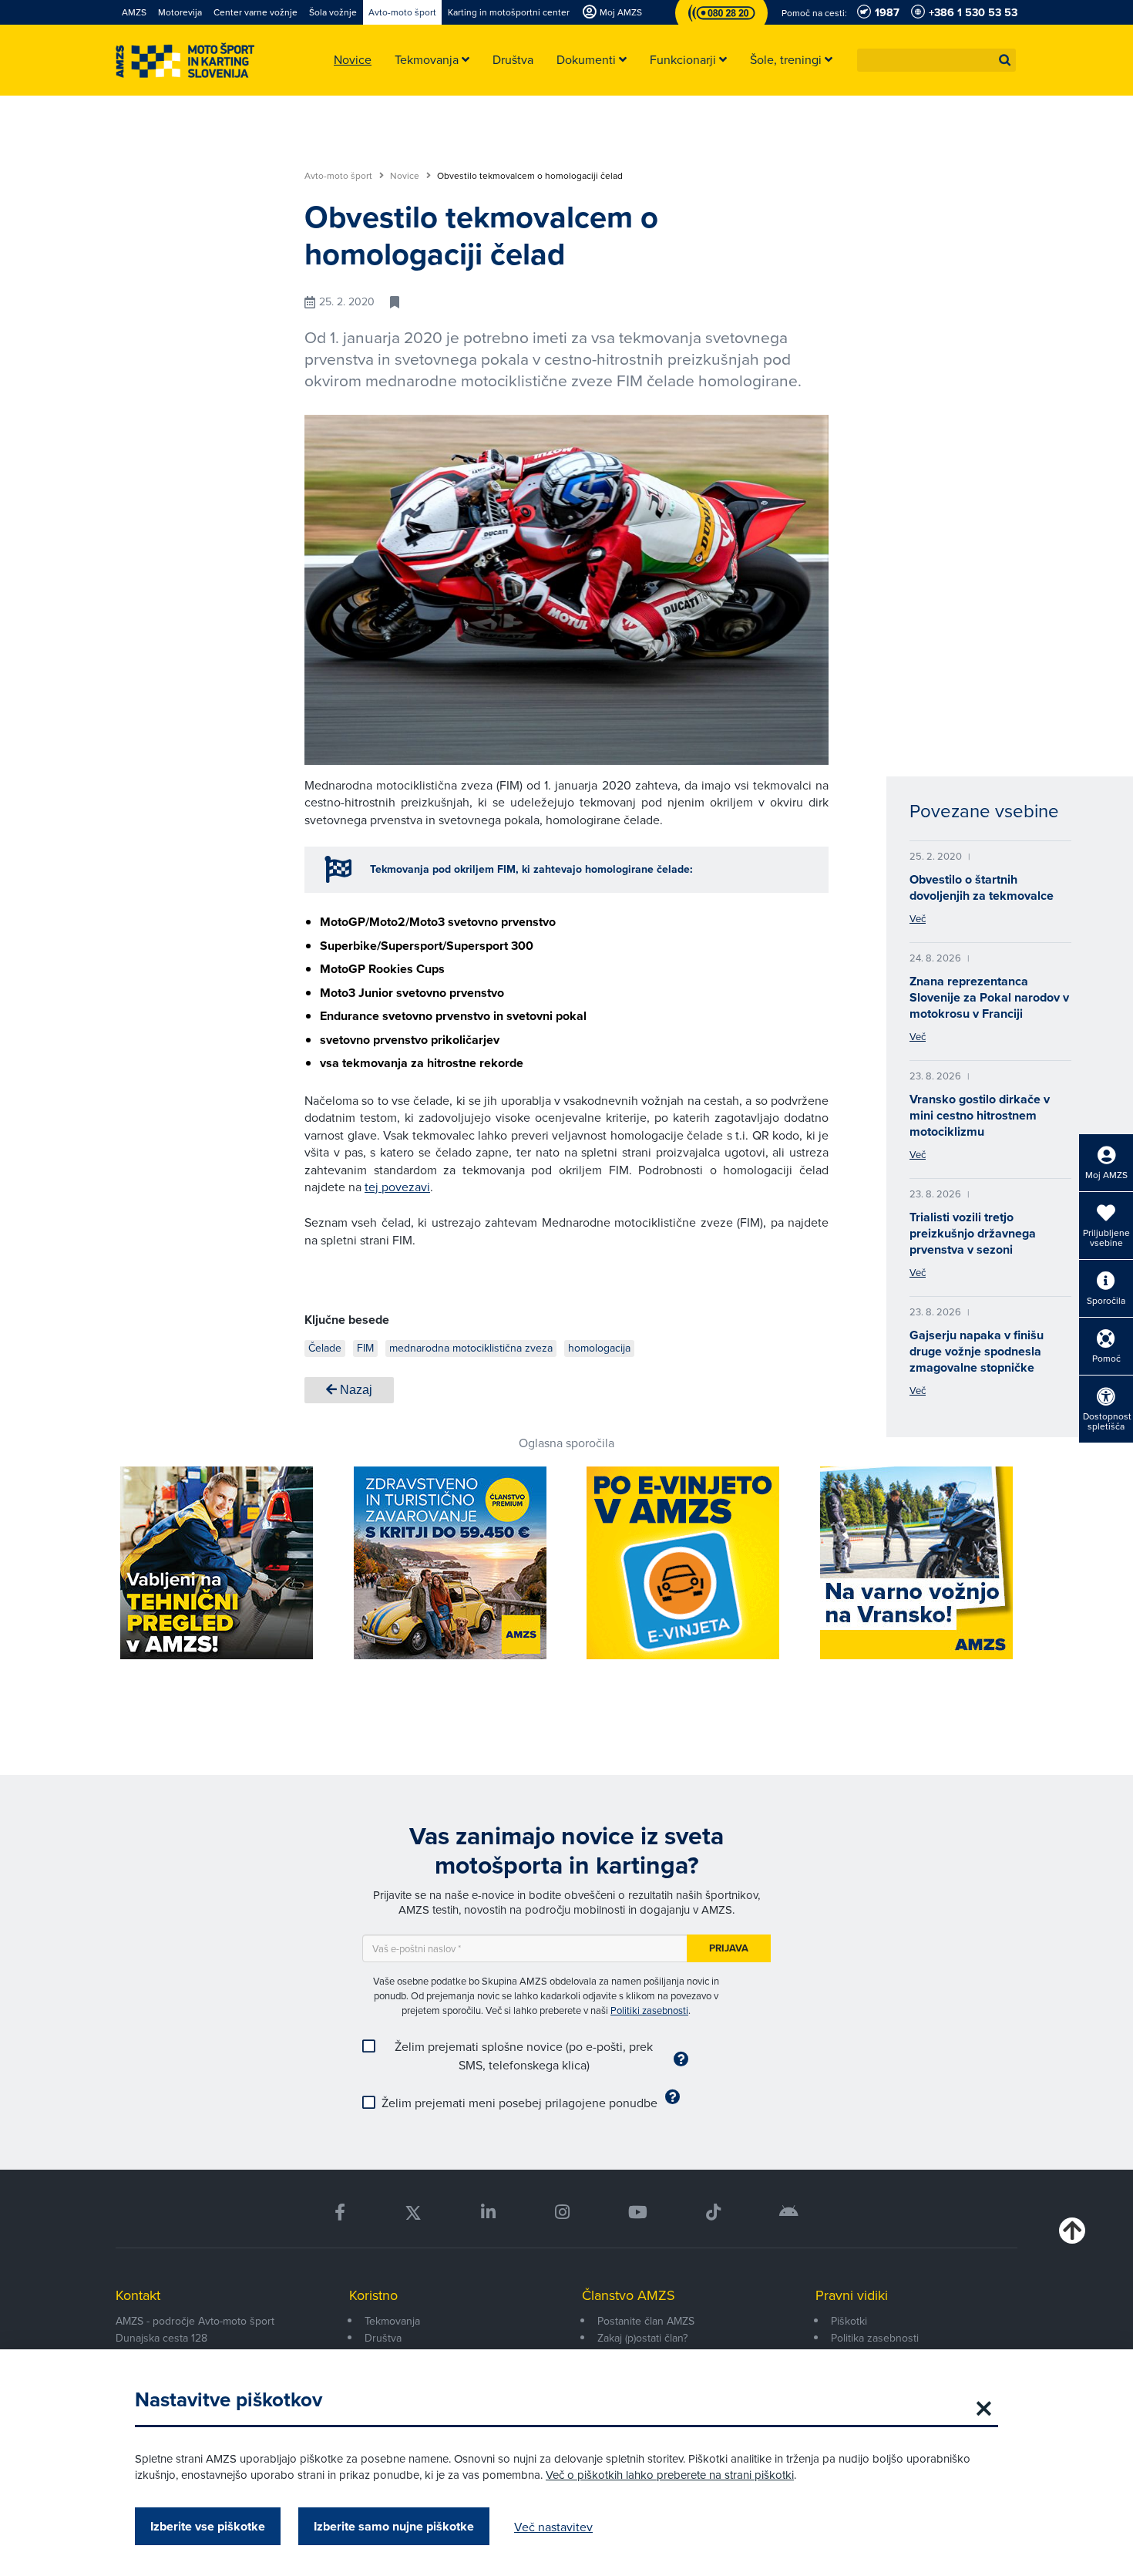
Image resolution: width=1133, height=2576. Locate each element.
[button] (1005, 60)
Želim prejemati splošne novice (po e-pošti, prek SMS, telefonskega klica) (524, 2056)
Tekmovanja (392, 2321)
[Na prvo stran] (185, 61)
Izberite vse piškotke (208, 2526)
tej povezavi (397, 1187)
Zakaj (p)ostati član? (642, 2338)
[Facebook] (340, 2212)
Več (918, 918)
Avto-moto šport (340, 176)
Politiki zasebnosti (649, 2010)
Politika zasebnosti (875, 2338)
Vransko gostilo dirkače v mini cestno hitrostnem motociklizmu (980, 1115)
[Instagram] (561, 2212)
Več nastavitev (553, 2527)
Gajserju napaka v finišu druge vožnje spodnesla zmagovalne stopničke (977, 1351)
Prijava (729, 1948)
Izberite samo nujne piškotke (394, 2526)
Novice (406, 176)
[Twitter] (413, 2212)
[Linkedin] (488, 2212)
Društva (383, 2338)
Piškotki (849, 2321)
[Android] (789, 2212)
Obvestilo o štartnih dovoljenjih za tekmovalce (982, 887)
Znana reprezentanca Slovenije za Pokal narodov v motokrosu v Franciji (989, 997)
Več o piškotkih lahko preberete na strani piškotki (670, 2475)
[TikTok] (713, 2212)
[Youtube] (638, 2212)
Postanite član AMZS (646, 2321)
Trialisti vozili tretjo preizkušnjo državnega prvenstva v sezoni (973, 1233)
